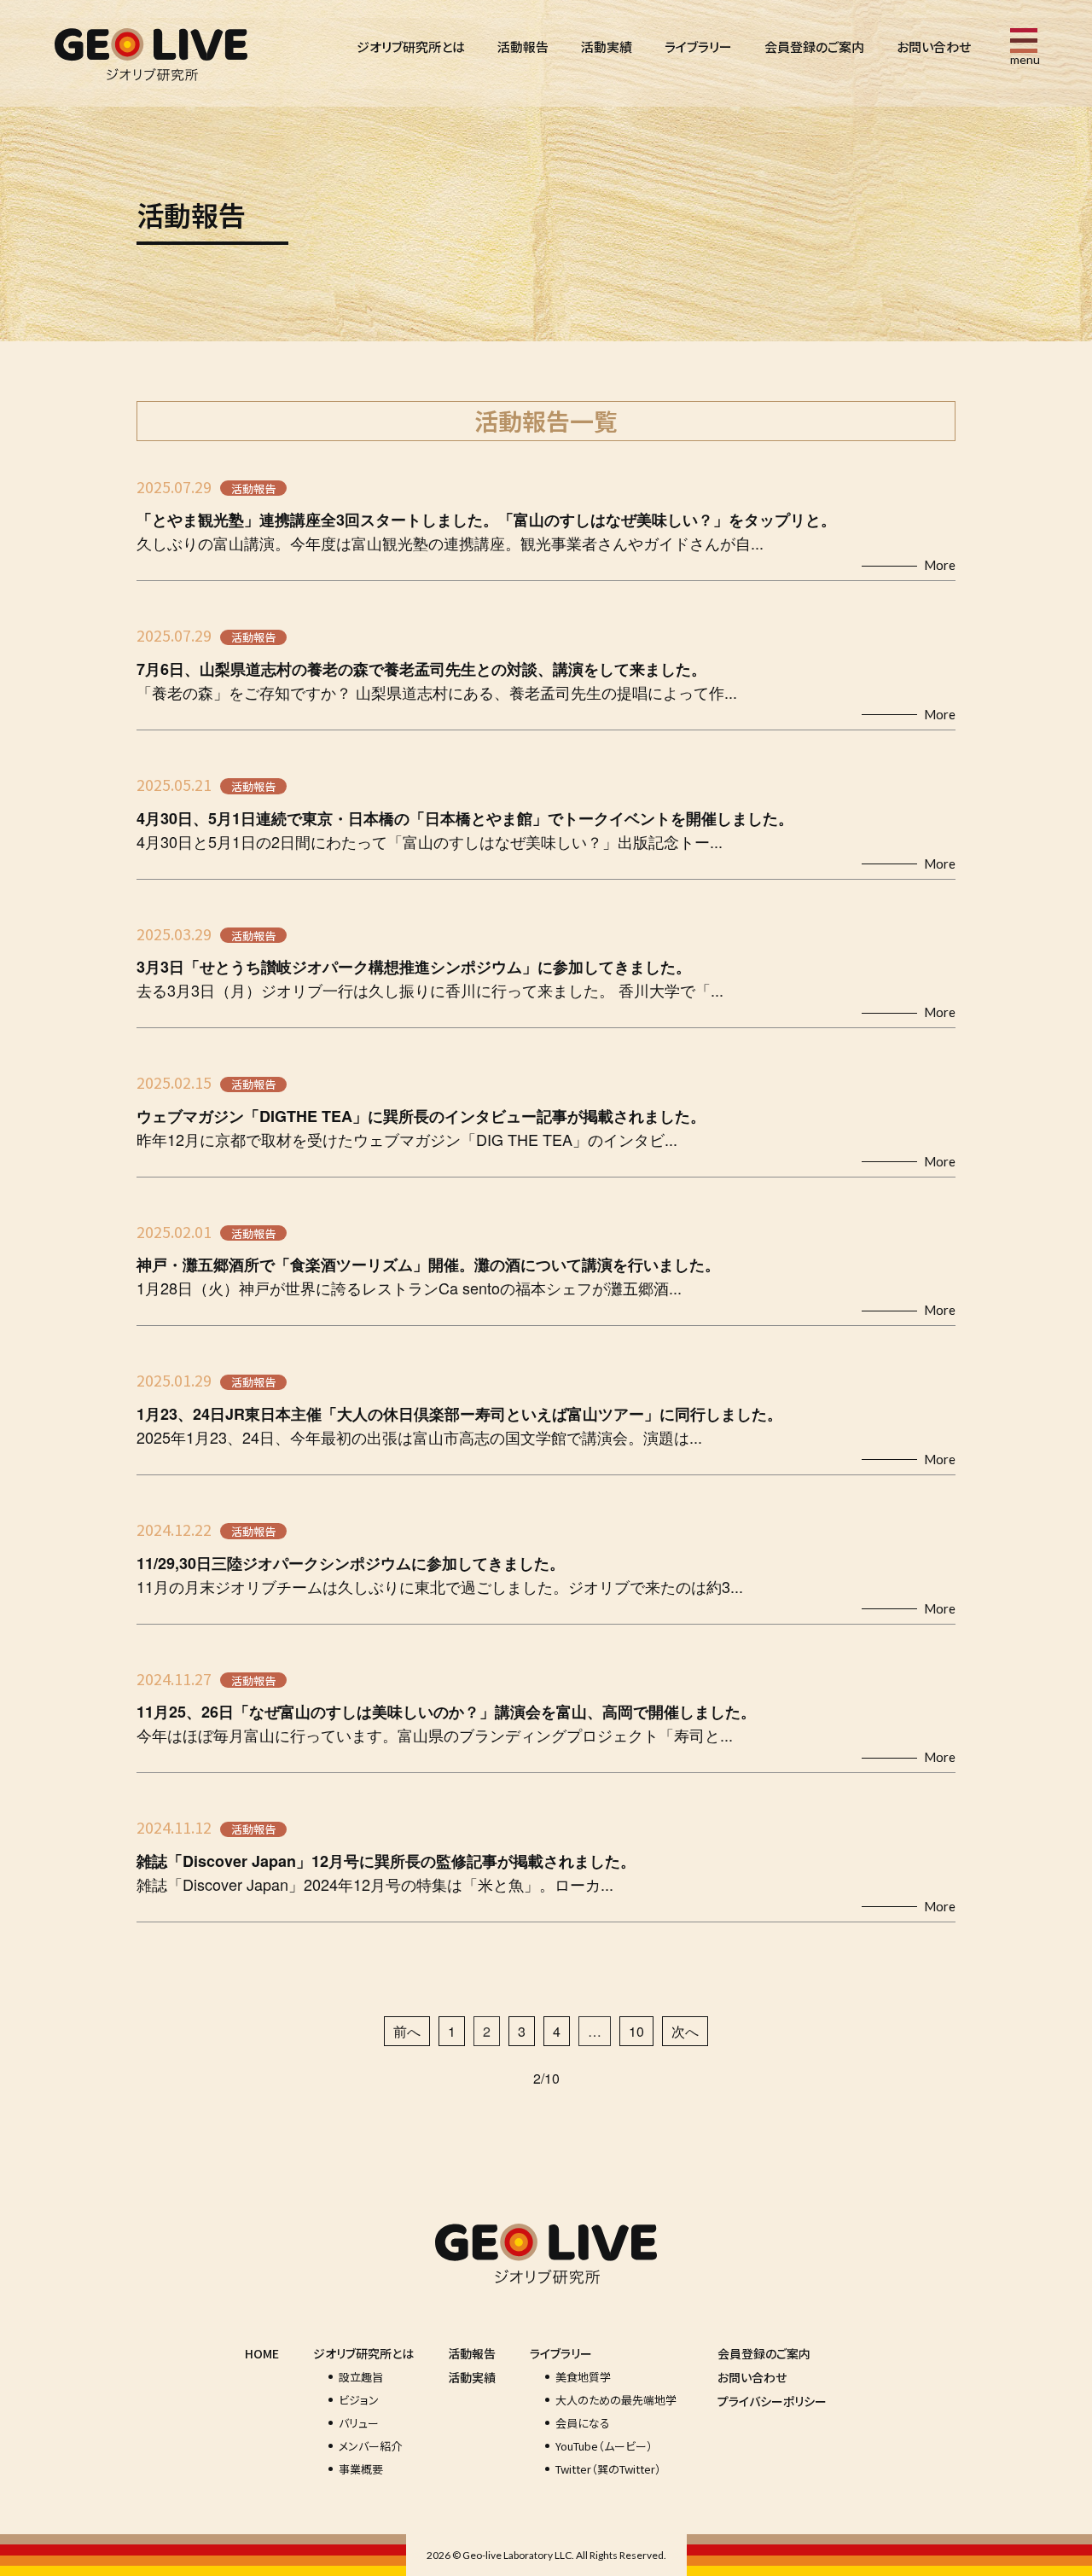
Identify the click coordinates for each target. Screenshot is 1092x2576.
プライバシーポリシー (772, 2401)
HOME (262, 2353)
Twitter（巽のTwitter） (608, 2469)
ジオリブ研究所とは (411, 47)
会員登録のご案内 (814, 47)
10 (636, 2031)
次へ (685, 2031)
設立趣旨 (361, 2377)
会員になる (583, 2423)
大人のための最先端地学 (616, 2400)
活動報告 (523, 47)
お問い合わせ (934, 47)
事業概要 (361, 2469)
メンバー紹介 (370, 2446)
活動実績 (607, 47)
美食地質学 (583, 2377)
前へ (407, 2031)
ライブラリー (698, 47)
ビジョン (359, 2400)
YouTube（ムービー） (604, 2446)
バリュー (359, 2423)
